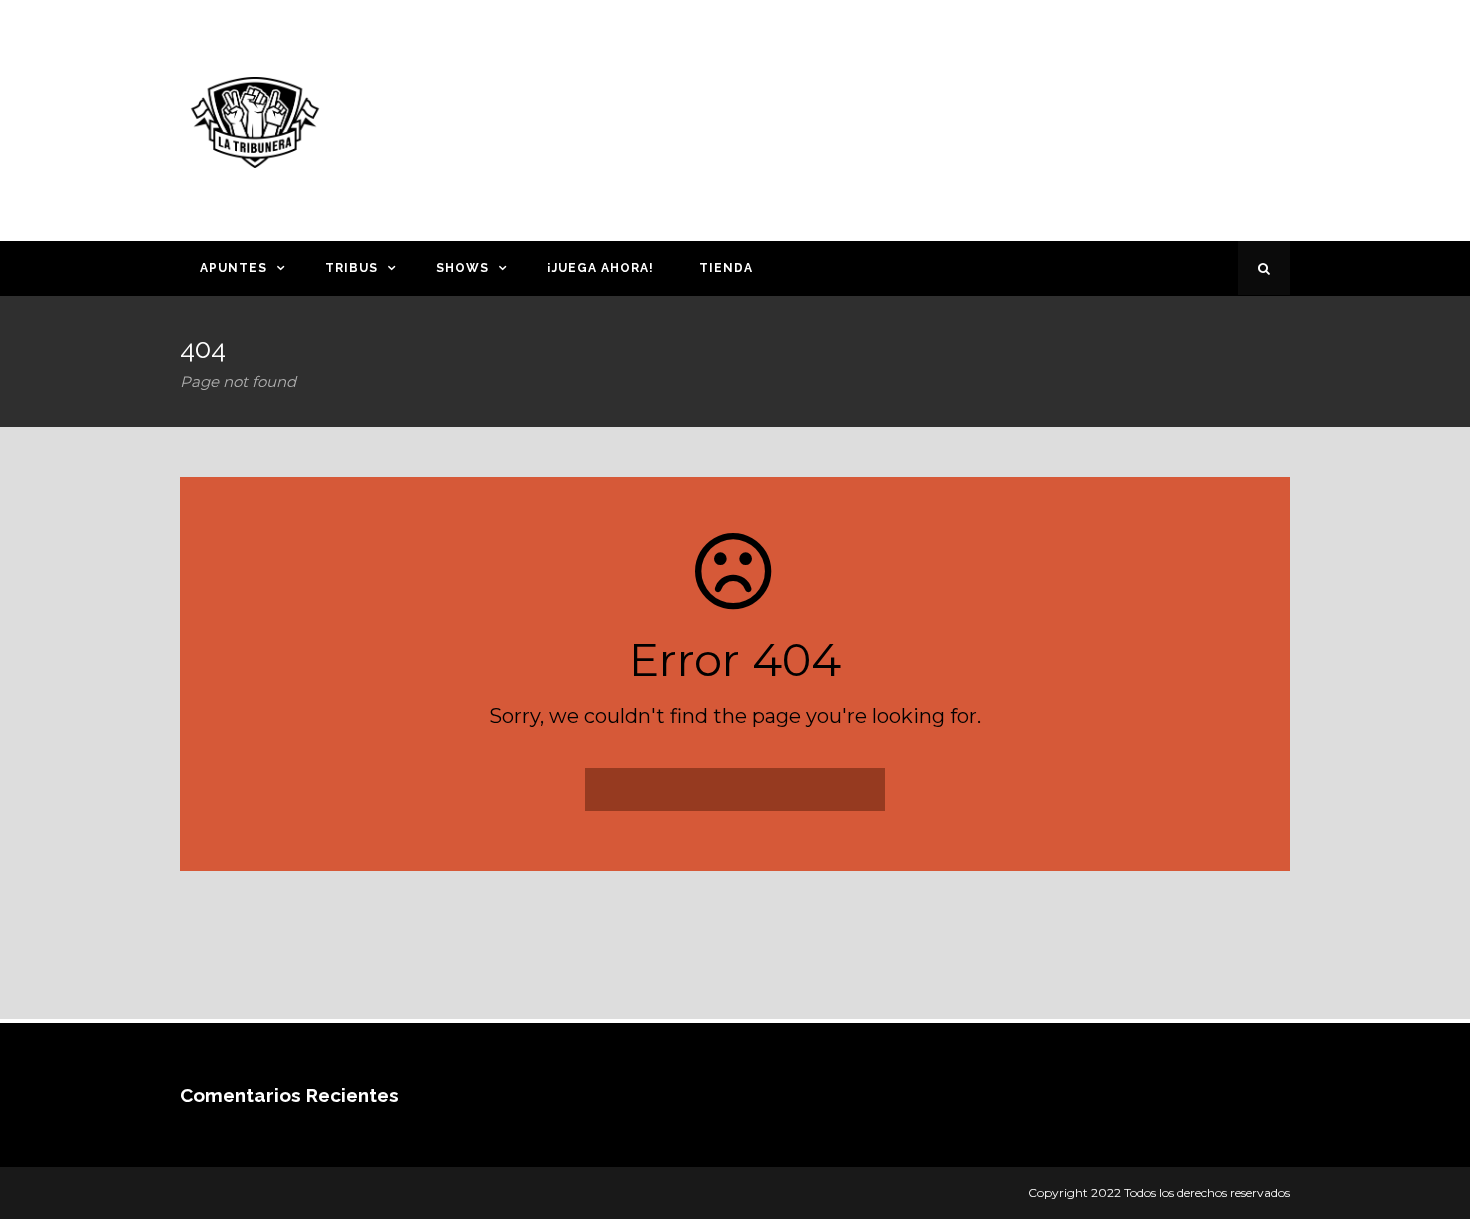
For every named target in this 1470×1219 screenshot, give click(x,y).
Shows (462, 268)
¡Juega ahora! (600, 268)
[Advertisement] (930, 117)
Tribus (351, 268)
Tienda (726, 268)
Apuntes (233, 268)
